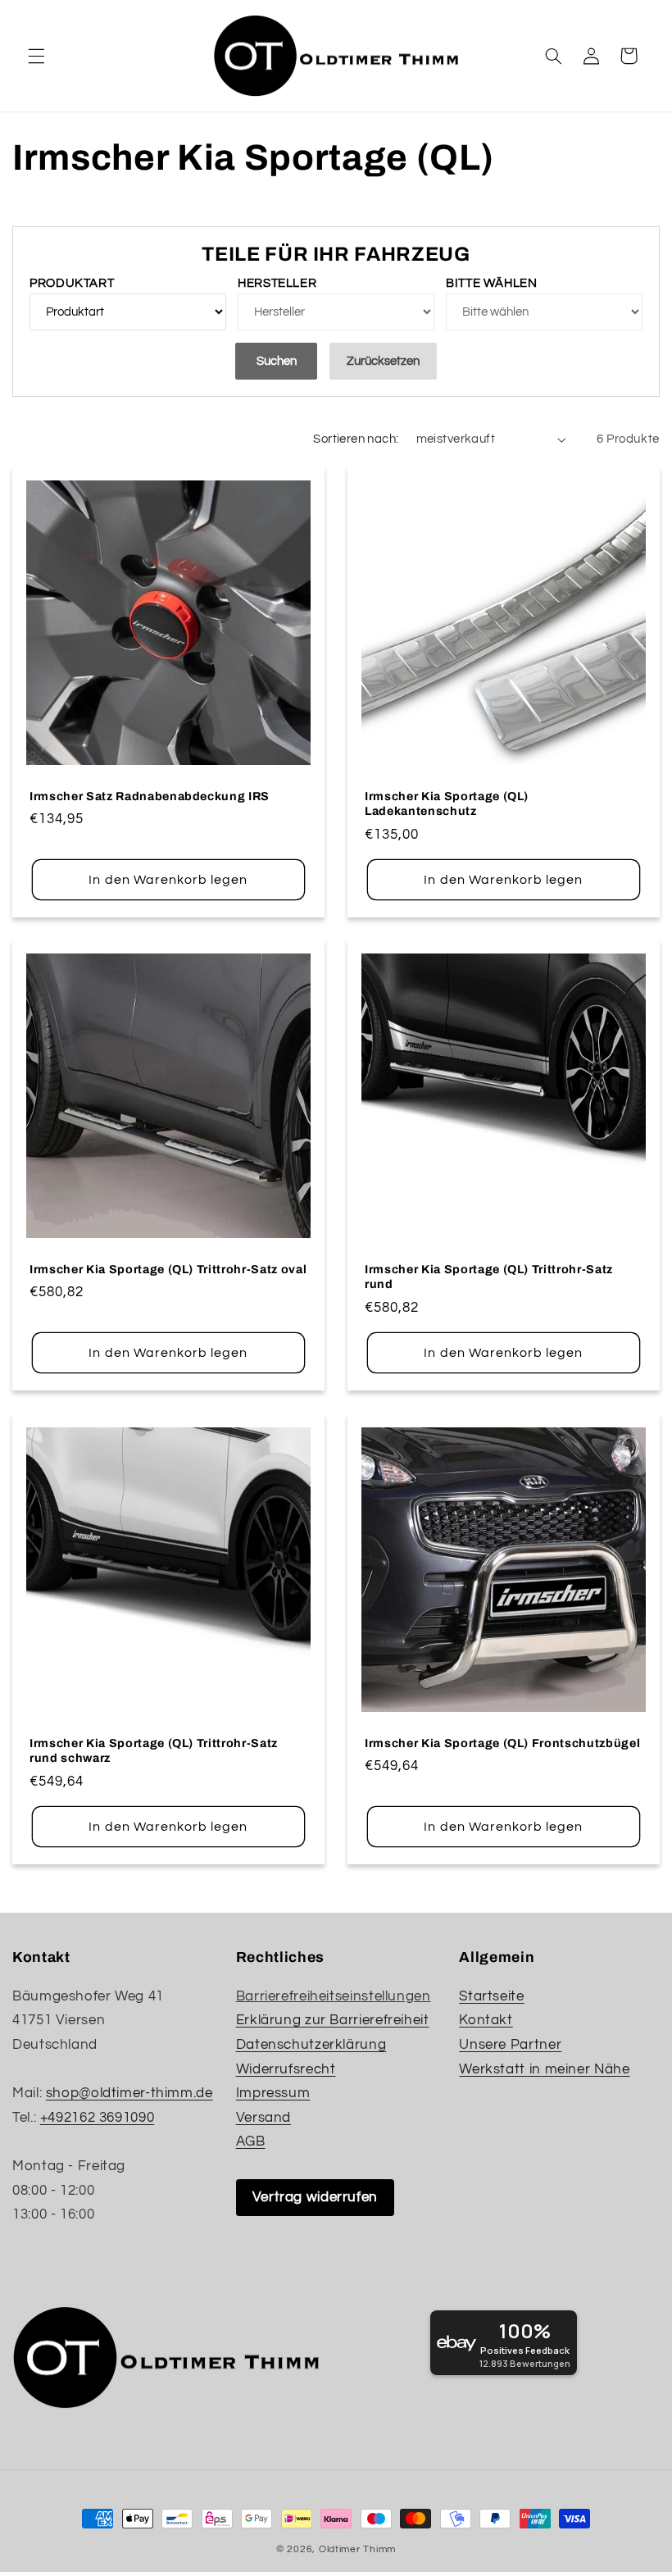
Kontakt (486, 2020)
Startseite (491, 1996)
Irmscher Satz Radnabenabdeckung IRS (150, 795)
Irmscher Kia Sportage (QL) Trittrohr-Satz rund (489, 1277)
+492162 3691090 (97, 2118)
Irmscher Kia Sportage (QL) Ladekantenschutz (447, 803)
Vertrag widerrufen (315, 2197)
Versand (263, 2118)
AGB (251, 2141)
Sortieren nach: (356, 439)
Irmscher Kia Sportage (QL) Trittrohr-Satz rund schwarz (154, 1750)
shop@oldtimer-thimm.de (129, 2093)
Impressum (273, 2093)
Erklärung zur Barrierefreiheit (333, 2020)
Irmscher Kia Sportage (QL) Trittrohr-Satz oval (168, 1269)
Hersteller (277, 283)
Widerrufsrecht (286, 2069)
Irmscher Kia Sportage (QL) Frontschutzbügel (502, 1742)
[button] (36, 56)
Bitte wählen (492, 283)
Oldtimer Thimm (357, 2549)
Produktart (72, 283)
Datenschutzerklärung (311, 2045)
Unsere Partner (510, 2045)
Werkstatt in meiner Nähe (544, 2069)
